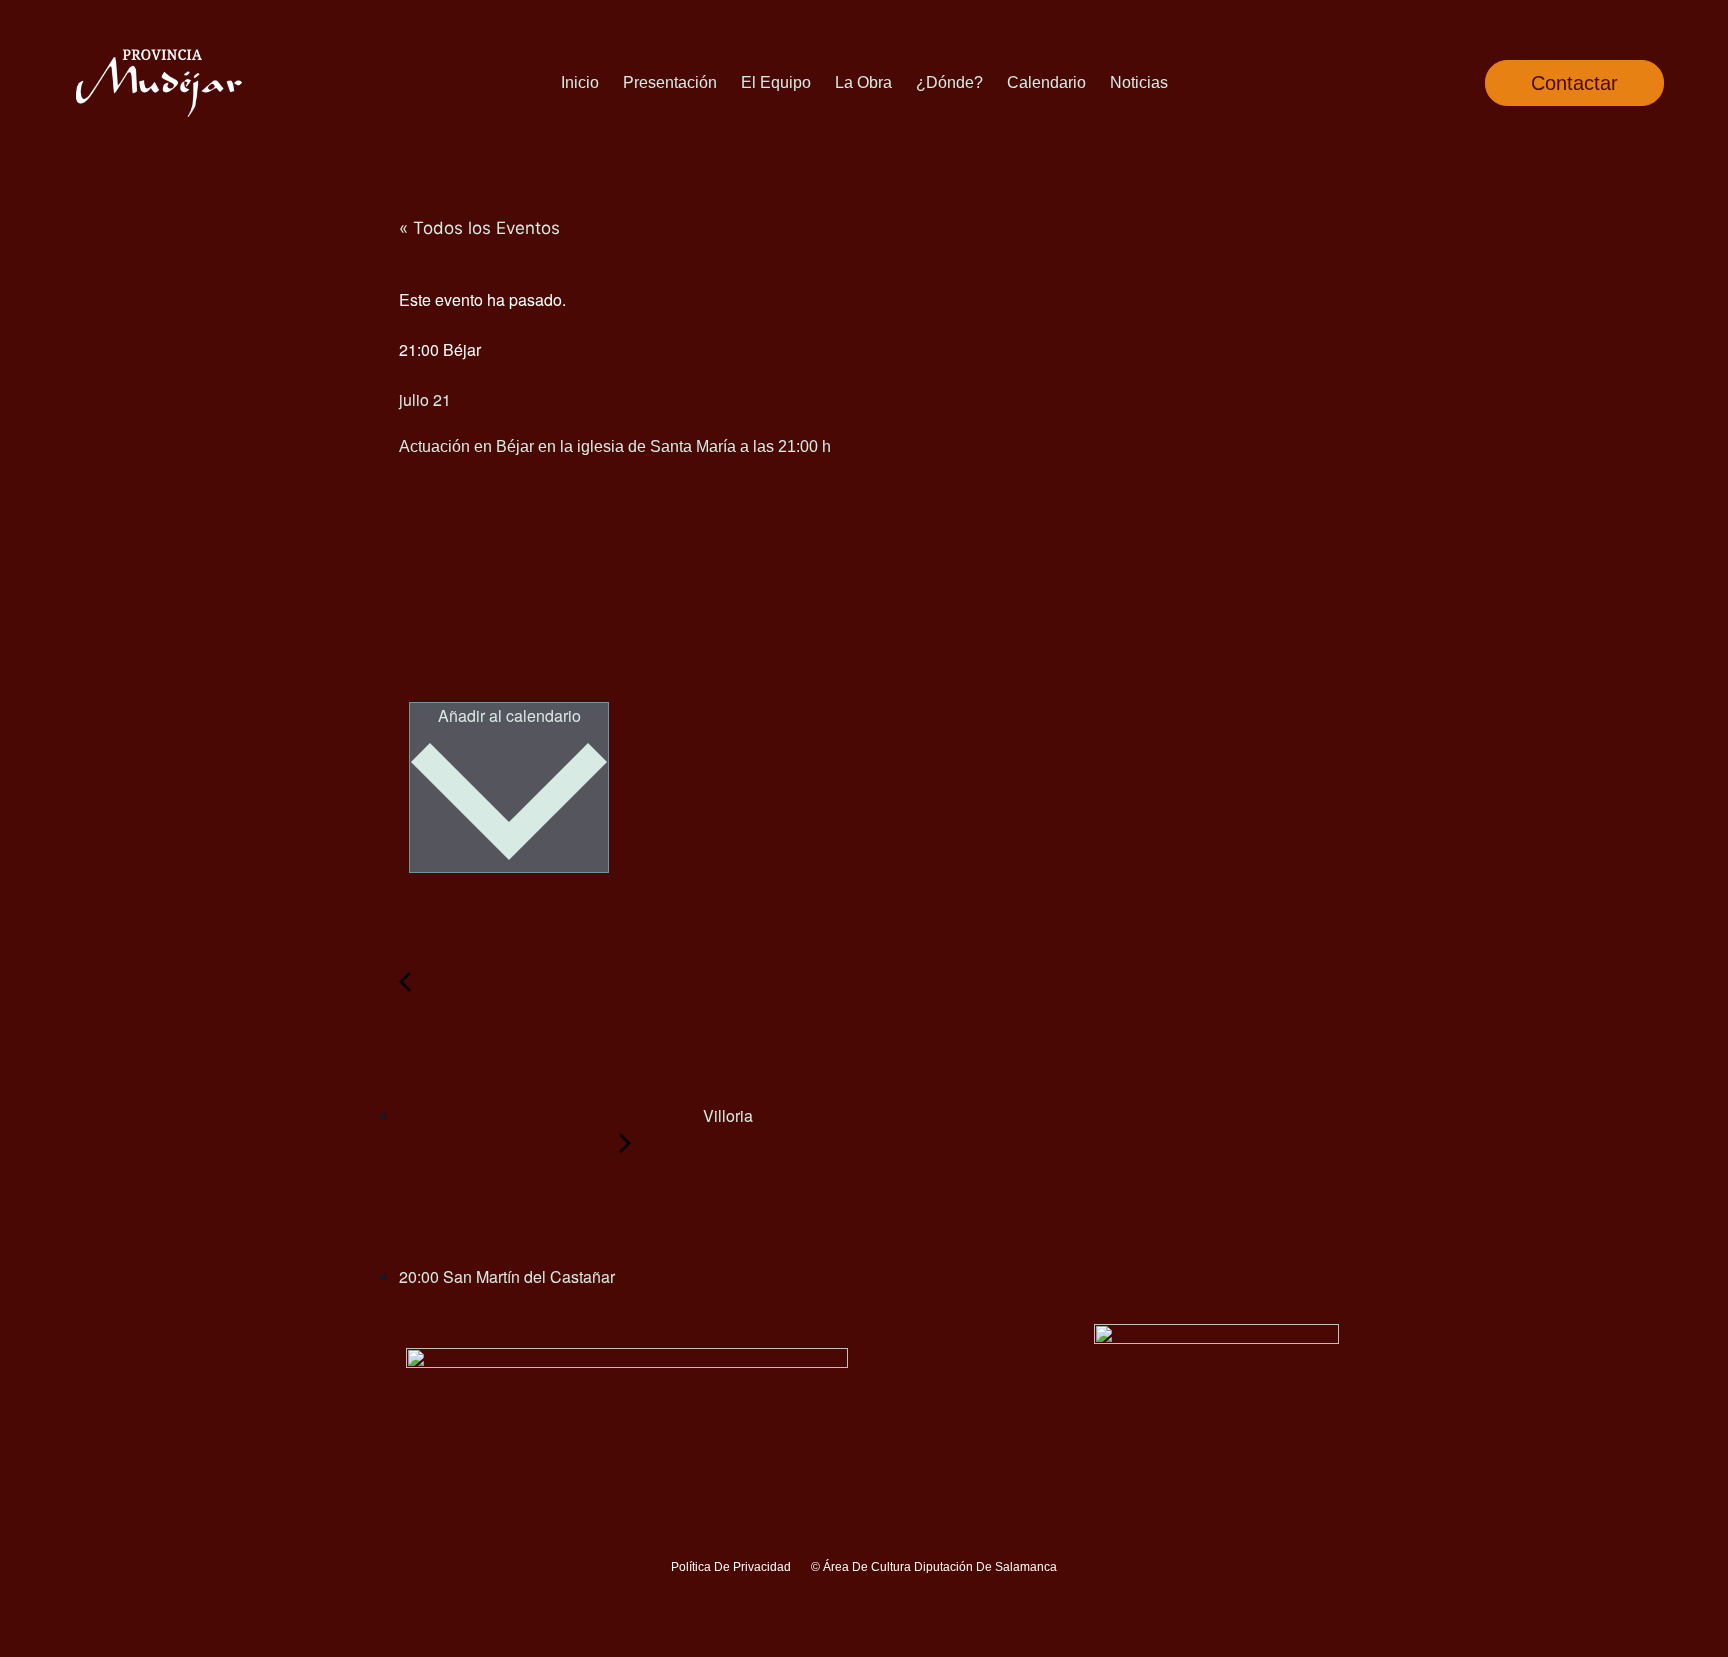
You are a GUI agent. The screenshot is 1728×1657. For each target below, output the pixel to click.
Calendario (1046, 82)
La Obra (863, 82)
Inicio (580, 82)
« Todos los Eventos (479, 228)
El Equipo (776, 82)
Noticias (1139, 82)
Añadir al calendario (509, 715)
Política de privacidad (731, 1567)
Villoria (726, 1115)
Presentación (670, 82)
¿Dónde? (949, 82)
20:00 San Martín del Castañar (509, 1276)
